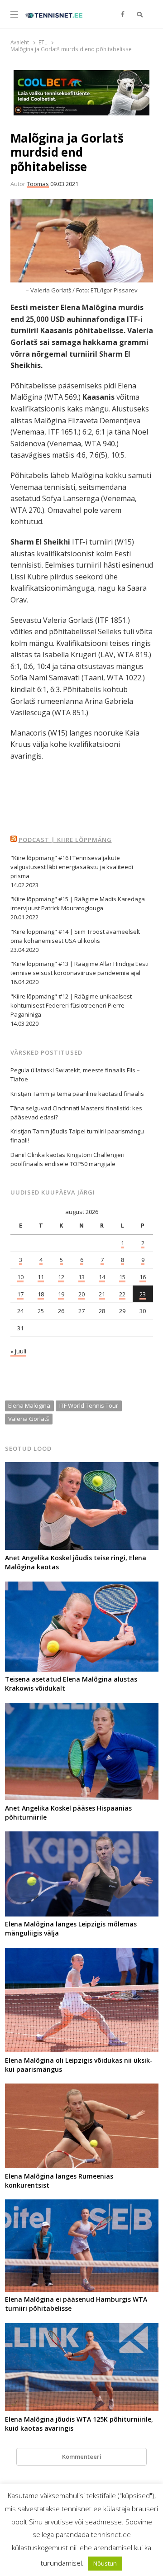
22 (122, 1294)
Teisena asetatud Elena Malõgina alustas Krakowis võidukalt (71, 1684)
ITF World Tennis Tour (89, 1405)
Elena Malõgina (29, 1405)
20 (81, 1294)
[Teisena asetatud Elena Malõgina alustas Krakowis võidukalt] (82, 1587)
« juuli (18, 1351)
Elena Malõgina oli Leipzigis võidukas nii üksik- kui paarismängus (79, 2065)
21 (102, 1294)
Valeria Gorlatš (29, 1419)
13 (81, 1277)
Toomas (38, 184)
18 (41, 1294)
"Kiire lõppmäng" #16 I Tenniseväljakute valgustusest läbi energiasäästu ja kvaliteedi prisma (72, 867)
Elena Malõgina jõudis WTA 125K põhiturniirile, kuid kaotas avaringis (79, 2424)
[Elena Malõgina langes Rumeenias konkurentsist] (82, 2089)
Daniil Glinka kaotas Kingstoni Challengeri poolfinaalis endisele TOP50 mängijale (67, 1159)
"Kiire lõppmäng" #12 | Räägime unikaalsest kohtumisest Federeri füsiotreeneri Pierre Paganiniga (71, 1005)
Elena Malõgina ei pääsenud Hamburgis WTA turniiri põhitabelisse (76, 2304)
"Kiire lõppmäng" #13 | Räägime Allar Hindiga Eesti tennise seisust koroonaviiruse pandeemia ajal (79, 968)
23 (143, 1294)
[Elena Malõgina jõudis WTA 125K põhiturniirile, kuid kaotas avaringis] (82, 2328)
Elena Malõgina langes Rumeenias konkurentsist (59, 2181)
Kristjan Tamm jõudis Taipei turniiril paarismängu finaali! (77, 1136)
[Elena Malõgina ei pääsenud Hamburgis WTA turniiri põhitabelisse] (82, 2205)
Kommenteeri (82, 2457)
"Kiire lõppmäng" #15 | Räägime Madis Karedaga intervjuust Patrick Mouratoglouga (78, 903)
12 (61, 1277)
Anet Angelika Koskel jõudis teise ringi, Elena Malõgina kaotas (76, 1562)
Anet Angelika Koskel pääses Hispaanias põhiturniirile (68, 1813)
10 (20, 1277)
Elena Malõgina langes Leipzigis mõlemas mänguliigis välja (71, 1928)
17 (20, 1294)
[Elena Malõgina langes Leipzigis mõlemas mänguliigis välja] (82, 1837)
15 (122, 1277)
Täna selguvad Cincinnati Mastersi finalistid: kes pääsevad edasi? (76, 1113)
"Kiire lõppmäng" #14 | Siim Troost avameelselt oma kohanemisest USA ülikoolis (75, 936)
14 (102, 1277)
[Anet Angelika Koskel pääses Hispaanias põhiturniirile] (82, 1708)
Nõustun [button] (105, 2563)
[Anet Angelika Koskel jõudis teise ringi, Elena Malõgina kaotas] (82, 1467)
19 (61, 1294)
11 (41, 1277)
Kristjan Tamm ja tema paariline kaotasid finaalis (77, 1094)
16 (143, 1277)
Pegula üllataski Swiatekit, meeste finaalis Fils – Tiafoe (75, 1075)
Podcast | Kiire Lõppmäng (65, 840)
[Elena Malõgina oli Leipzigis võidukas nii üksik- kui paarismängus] (82, 1953)
